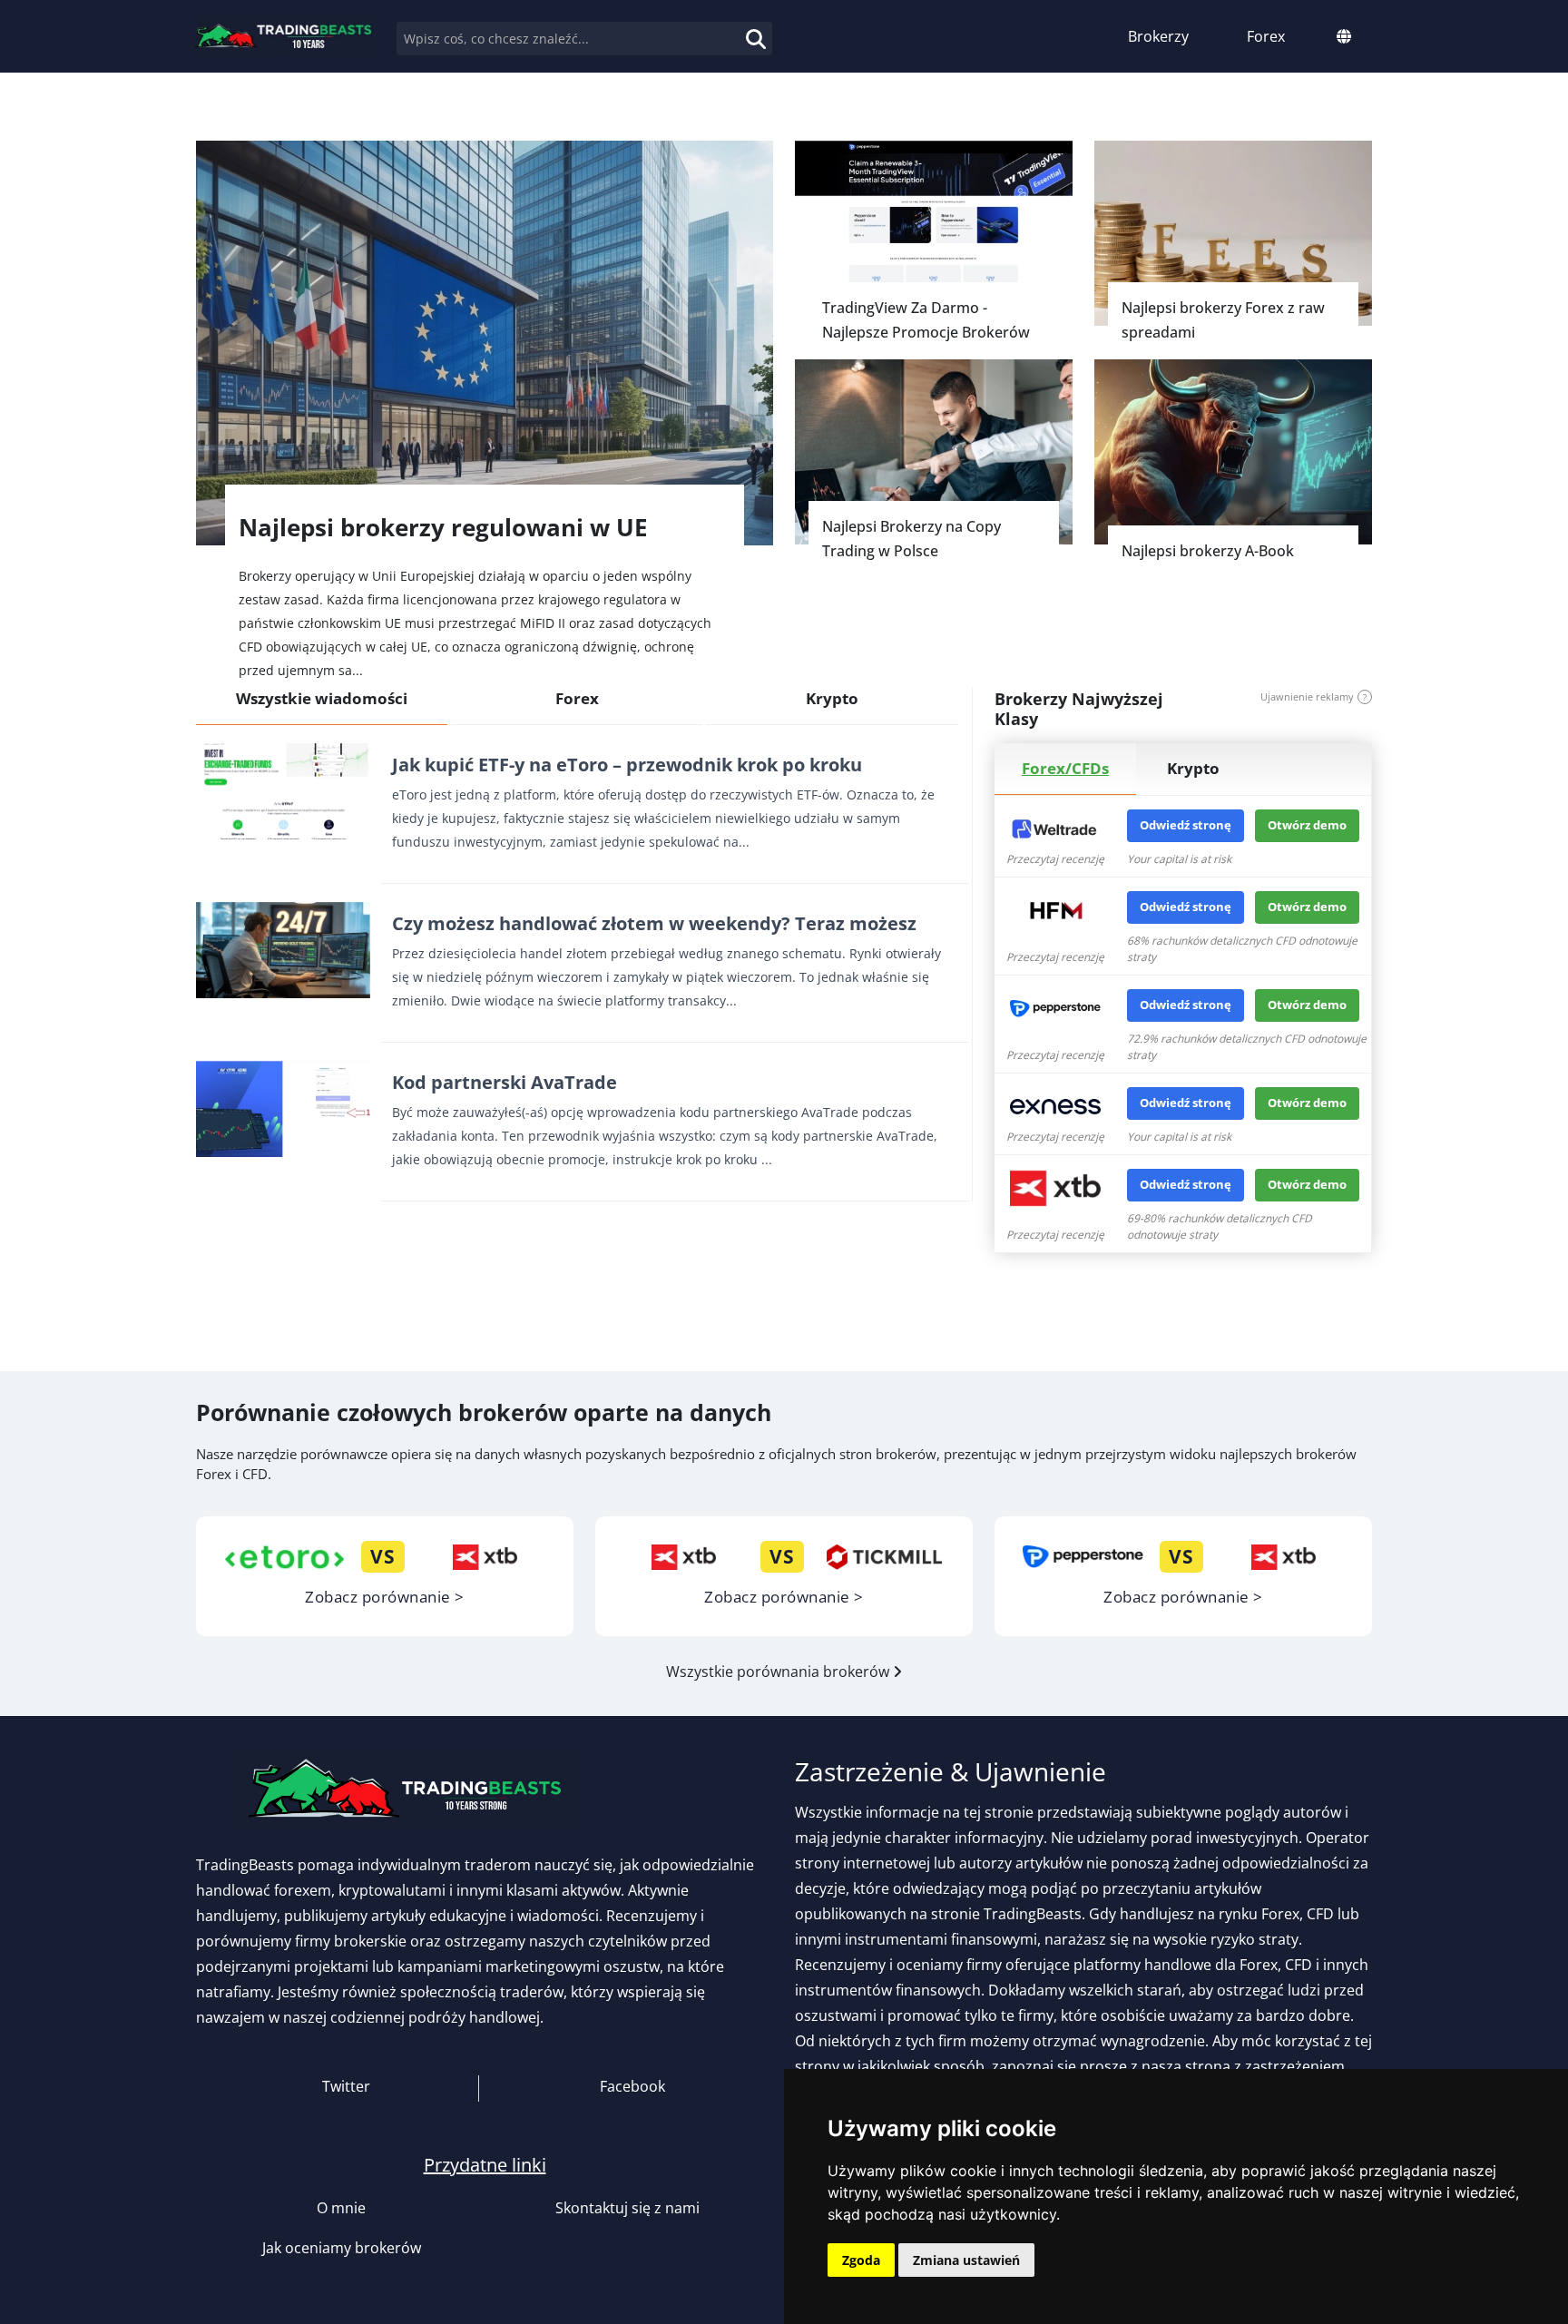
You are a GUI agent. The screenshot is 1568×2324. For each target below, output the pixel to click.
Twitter (344, 2086)
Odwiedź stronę (1186, 825)
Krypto (832, 698)
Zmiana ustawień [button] (966, 2260)
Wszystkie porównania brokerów (779, 1672)
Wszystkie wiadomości (322, 698)
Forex (577, 698)
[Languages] (1344, 36)
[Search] (737, 28)
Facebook (631, 2086)
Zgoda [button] (861, 2260)
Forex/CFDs (1065, 768)
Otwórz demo (1307, 825)
